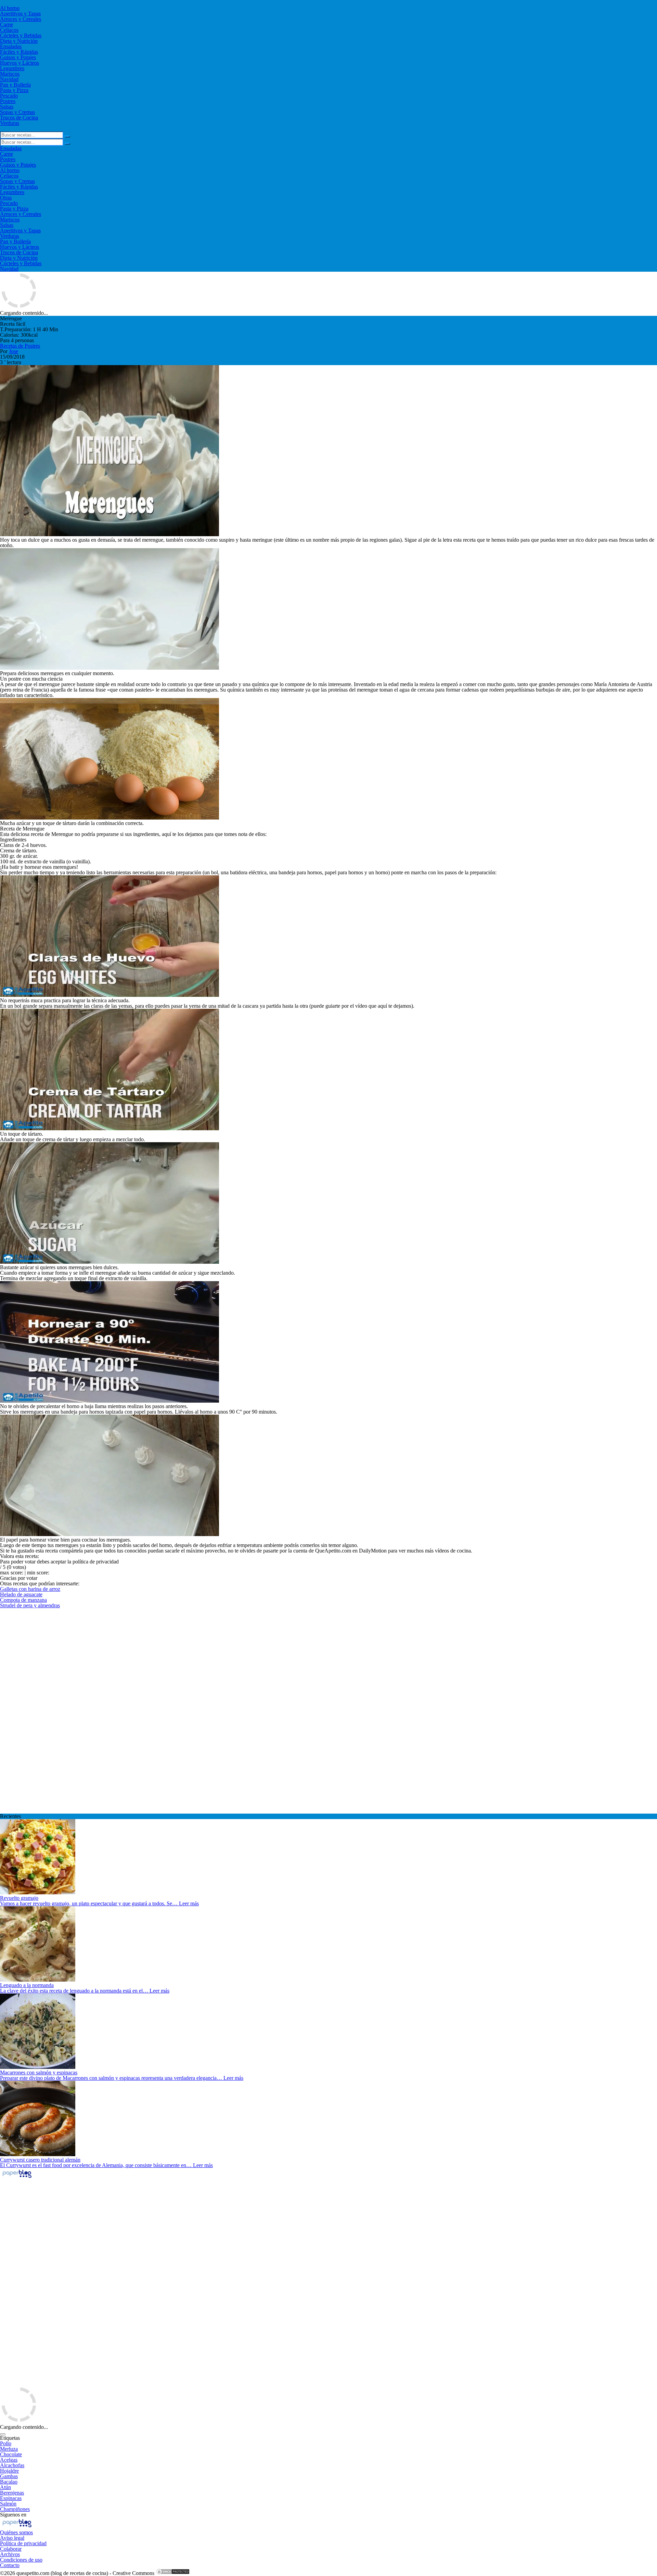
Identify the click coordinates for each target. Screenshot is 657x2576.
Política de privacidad (23, 2543)
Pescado (9, 96)
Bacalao (9, 2482)
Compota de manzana (23, 1600)
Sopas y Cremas (17, 112)
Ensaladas (11, 46)
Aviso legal (12, 2538)
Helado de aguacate (21, 1594)
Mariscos (10, 74)
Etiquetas (10, 2438)
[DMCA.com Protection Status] (173, 2573)
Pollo (6, 2443)
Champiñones (15, 2509)
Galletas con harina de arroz (30, 1589)
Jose (14, 351)
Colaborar (11, 2549)
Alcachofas (12, 2465)
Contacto (10, 2565)
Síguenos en (13, 2515)
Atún (5, 2487)
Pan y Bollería (15, 85)
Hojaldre (9, 2471)
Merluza (9, 2449)
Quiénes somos (16, 2532)
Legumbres (12, 68)
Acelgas (9, 2460)
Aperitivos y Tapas (20, 14)
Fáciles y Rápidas (19, 52)
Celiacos (9, 30)
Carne (7, 24)
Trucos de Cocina (19, 118)
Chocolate (11, 2454)
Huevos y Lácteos (20, 63)
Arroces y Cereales (21, 19)
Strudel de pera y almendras (30, 1605)
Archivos (10, 2554)
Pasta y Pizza (14, 90)
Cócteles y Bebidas (21, 35)
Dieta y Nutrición (19, 41)
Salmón (8, 2504)
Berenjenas (12, 2493)
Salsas (7, 107)
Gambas (9, 2476)
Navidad (9, 79)
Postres (8, 101)
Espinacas (11, 2498)
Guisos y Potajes (18, 57)
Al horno (10, 8)
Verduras (10, 123)
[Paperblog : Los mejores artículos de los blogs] (17, 2178)
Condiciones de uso (21, 2560)
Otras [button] (6, 198)
